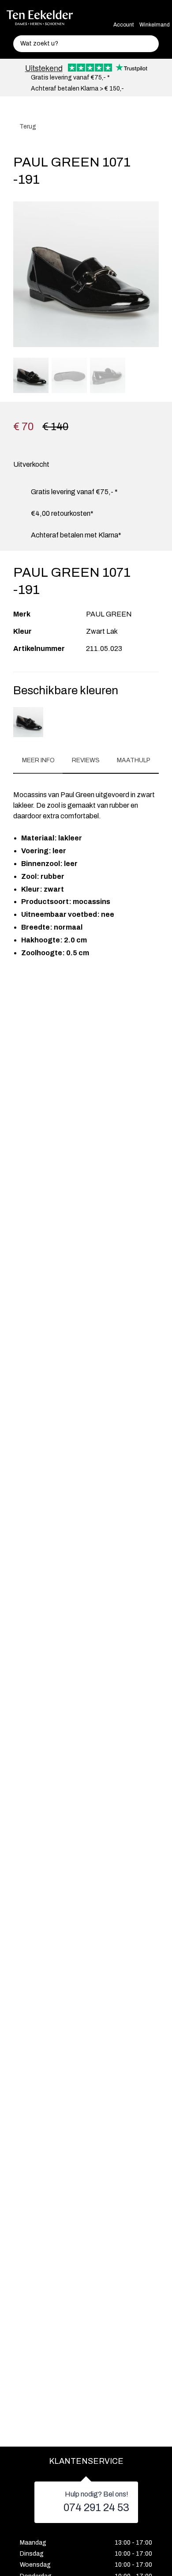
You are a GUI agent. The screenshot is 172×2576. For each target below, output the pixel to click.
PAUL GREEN (109, 614)
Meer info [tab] (38, 760)
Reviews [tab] (86, 760)
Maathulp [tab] (134, 760)
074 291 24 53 (96, 2508)
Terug (27, 127)
